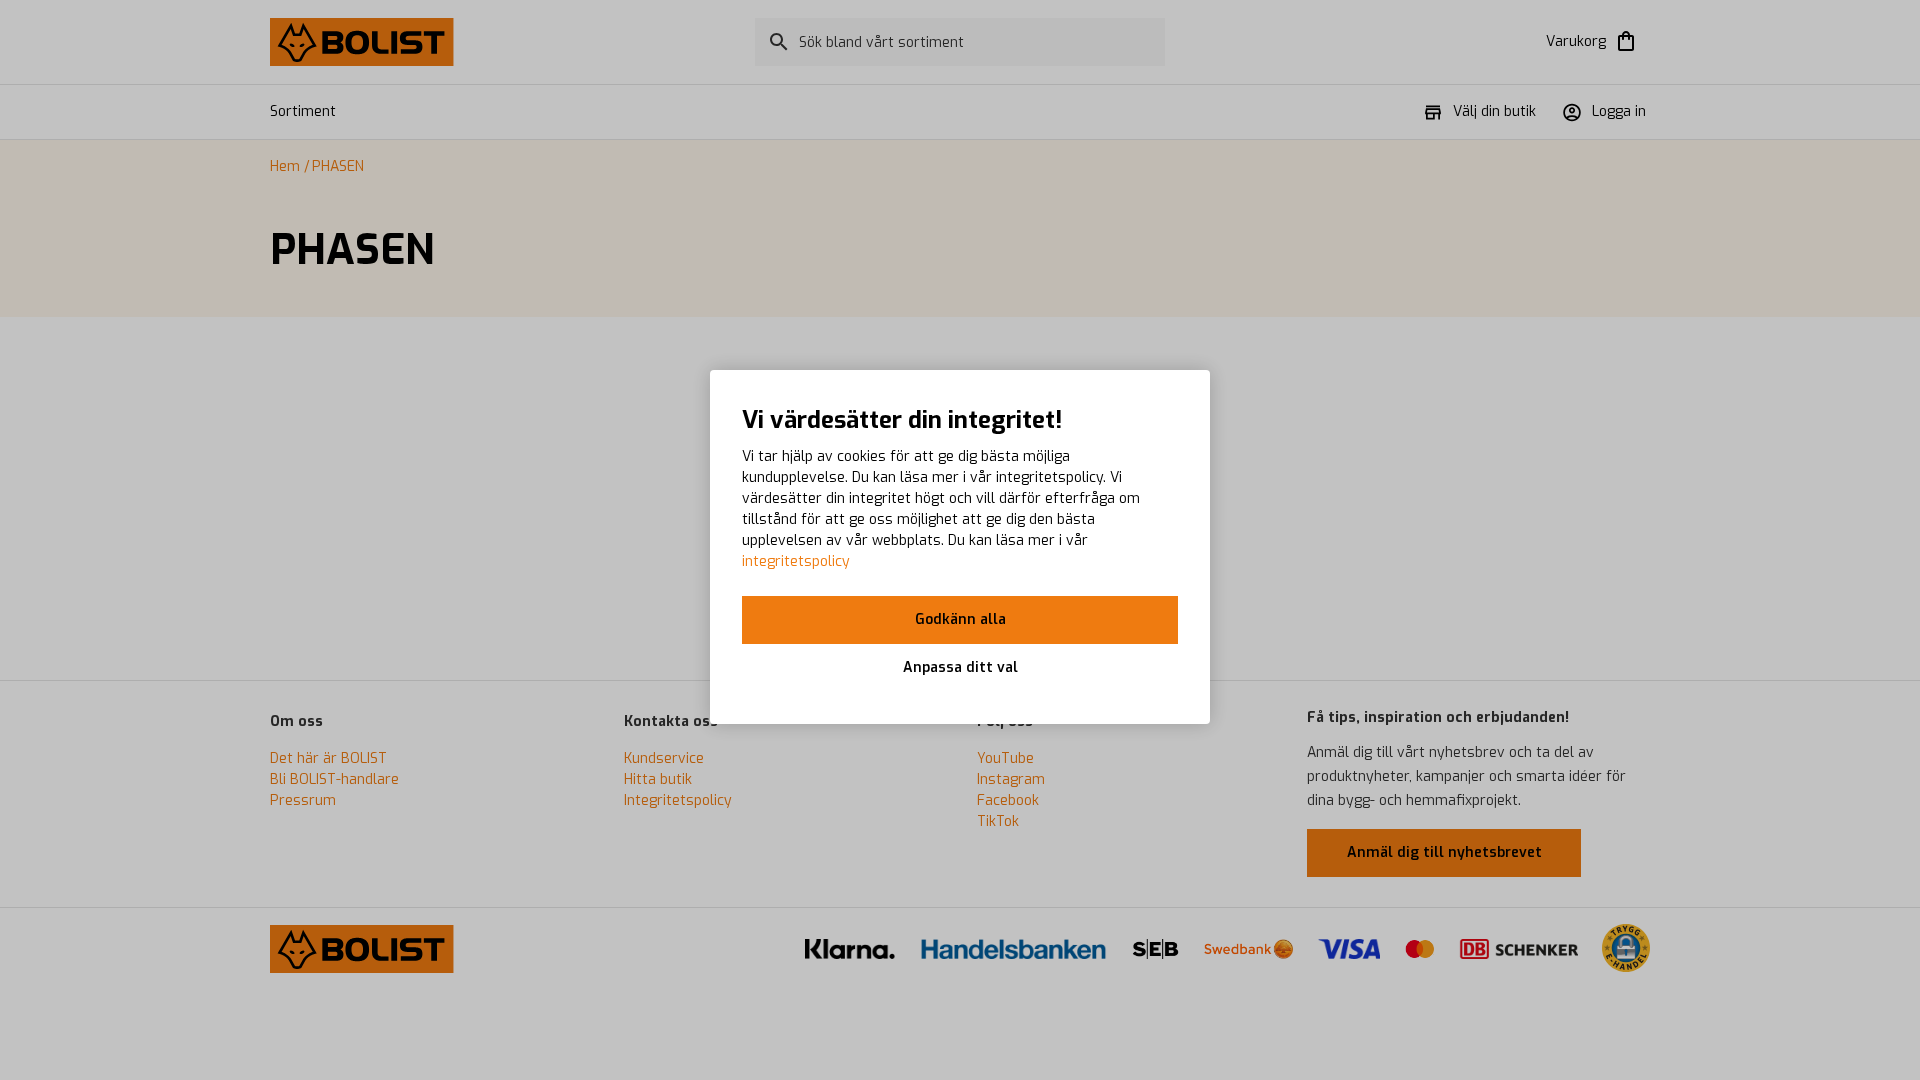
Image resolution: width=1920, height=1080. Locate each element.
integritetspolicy (796, 561)
